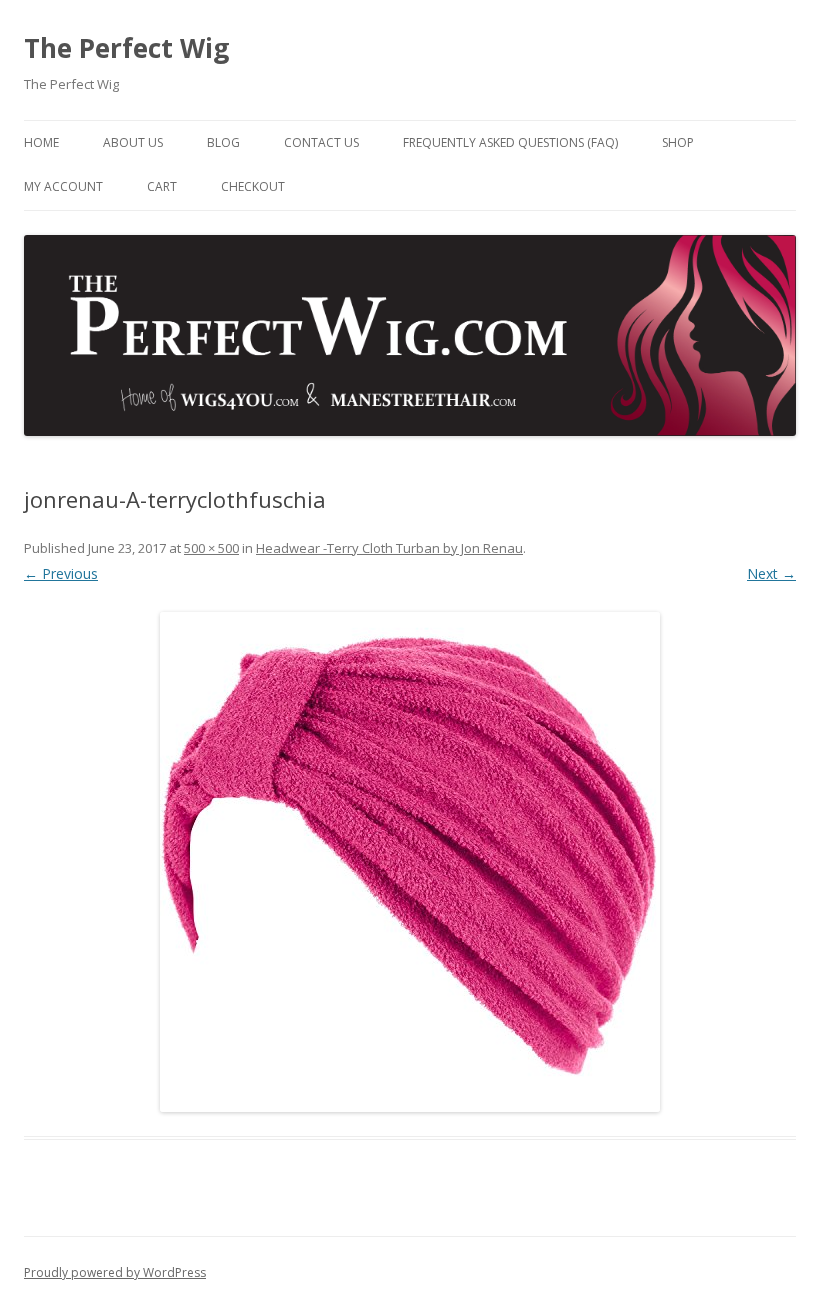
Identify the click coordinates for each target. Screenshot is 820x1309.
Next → (771, 573)
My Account (63, 186)
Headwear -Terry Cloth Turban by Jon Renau (389, 548)
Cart (162, 186)
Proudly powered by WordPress (115, 1272)
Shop (678, 142)
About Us (133, 142)
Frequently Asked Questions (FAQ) (510, 142)
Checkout (253, 186)
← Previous (61, 573)
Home (41, 142)
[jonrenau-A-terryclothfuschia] (410, 862)
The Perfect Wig (126, 48)
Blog (223, 142)
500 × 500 (211, 548)
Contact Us (321, 142)
